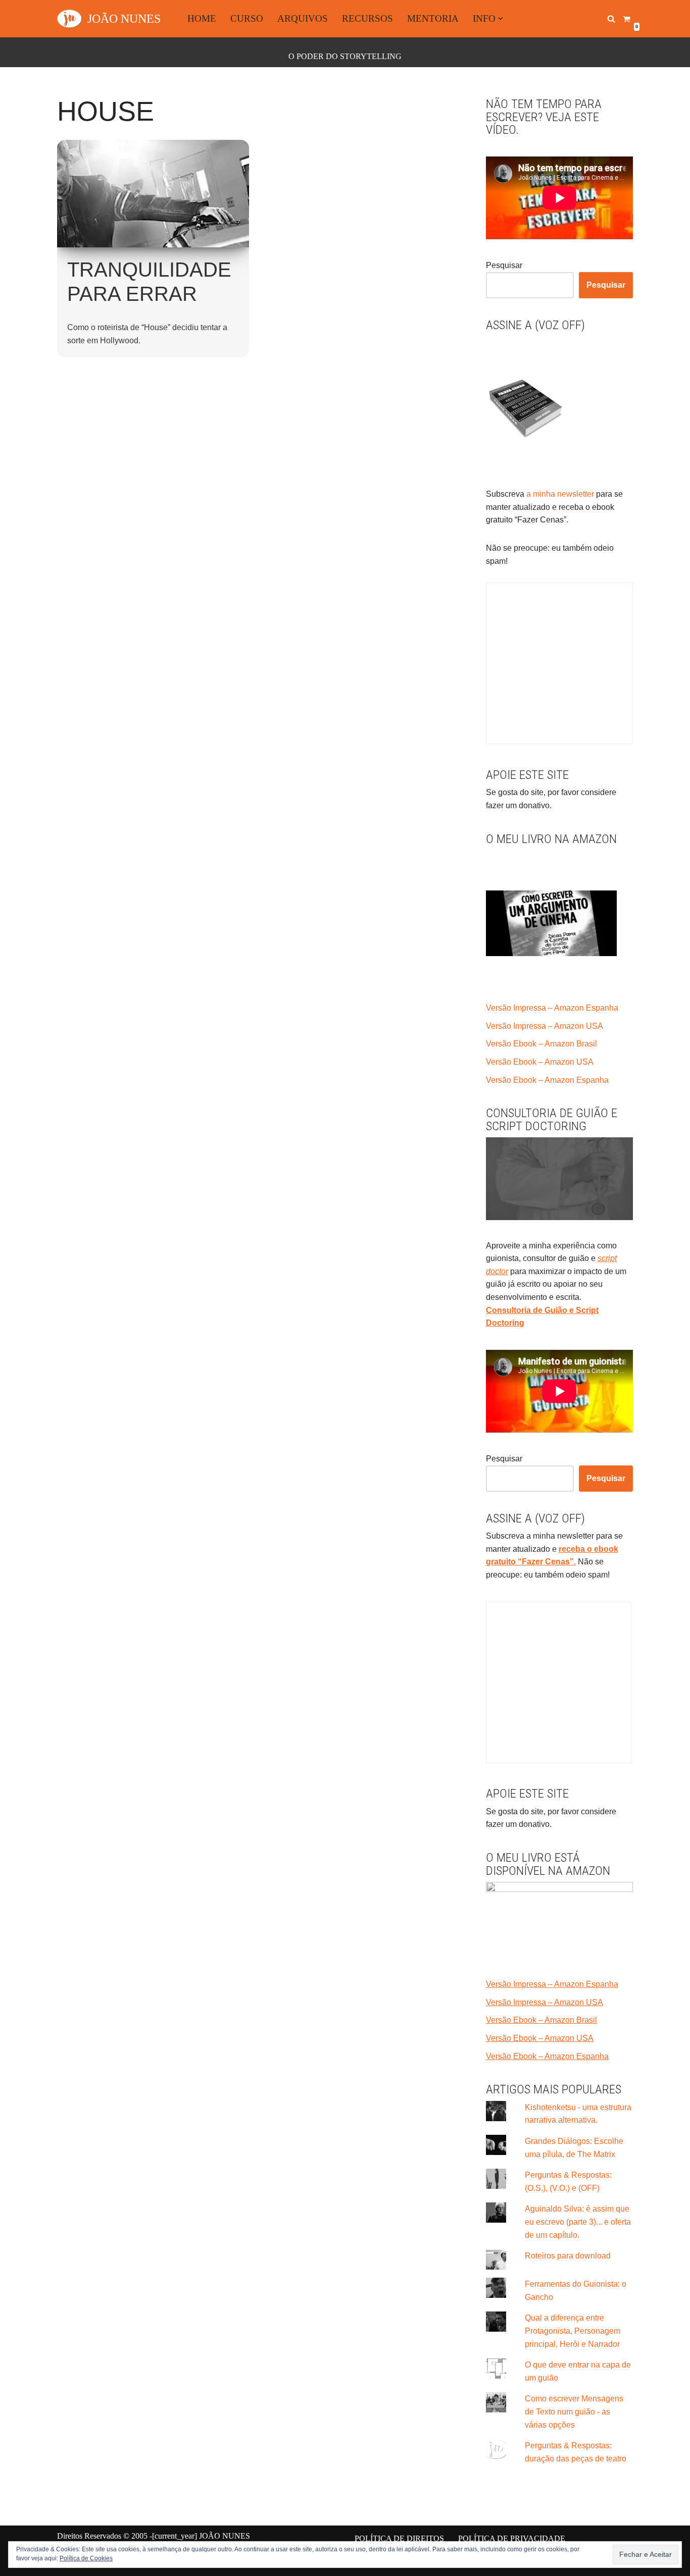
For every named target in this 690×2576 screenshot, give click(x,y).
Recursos (367, 18)
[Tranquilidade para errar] (153, 194)
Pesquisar (504, 265)
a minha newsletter (559, 494)
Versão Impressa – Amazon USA (545, 1026)
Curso (247, 18)
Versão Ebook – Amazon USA (540, 1062)
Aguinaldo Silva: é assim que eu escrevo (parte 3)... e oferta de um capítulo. (578, 2222)
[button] (501, 19)
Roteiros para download (568, 2256)
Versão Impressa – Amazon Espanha (552, 1008)
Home (202, 18)
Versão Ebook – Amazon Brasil (541, 1044)
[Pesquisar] (611, 19)
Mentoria (433, 18)
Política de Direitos (399, 2538)
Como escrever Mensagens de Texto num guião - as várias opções (574, 2411)
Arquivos (303, 18)
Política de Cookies (86, 2558)
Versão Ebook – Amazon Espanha (547, 1080)
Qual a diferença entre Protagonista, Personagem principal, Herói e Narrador (573, 2331)
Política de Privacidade (512, 2538)
